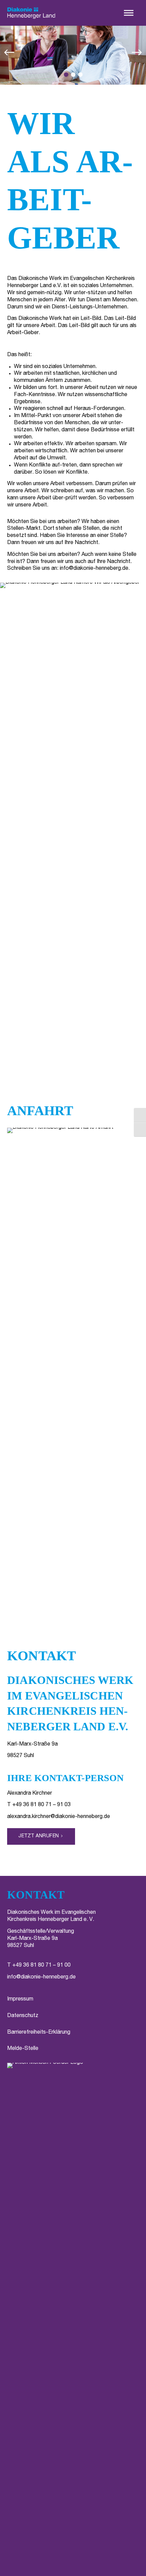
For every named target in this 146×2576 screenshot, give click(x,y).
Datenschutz (23, 2016)
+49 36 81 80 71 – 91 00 (41, 1966)
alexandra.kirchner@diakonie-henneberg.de (59, 1817)
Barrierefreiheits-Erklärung (39, 2033)
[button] (129, 13)
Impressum (20, 1999)
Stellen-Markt (24, 529)
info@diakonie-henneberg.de (94, 569)
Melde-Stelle (23, 2049)
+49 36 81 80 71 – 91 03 (41, 1805)
